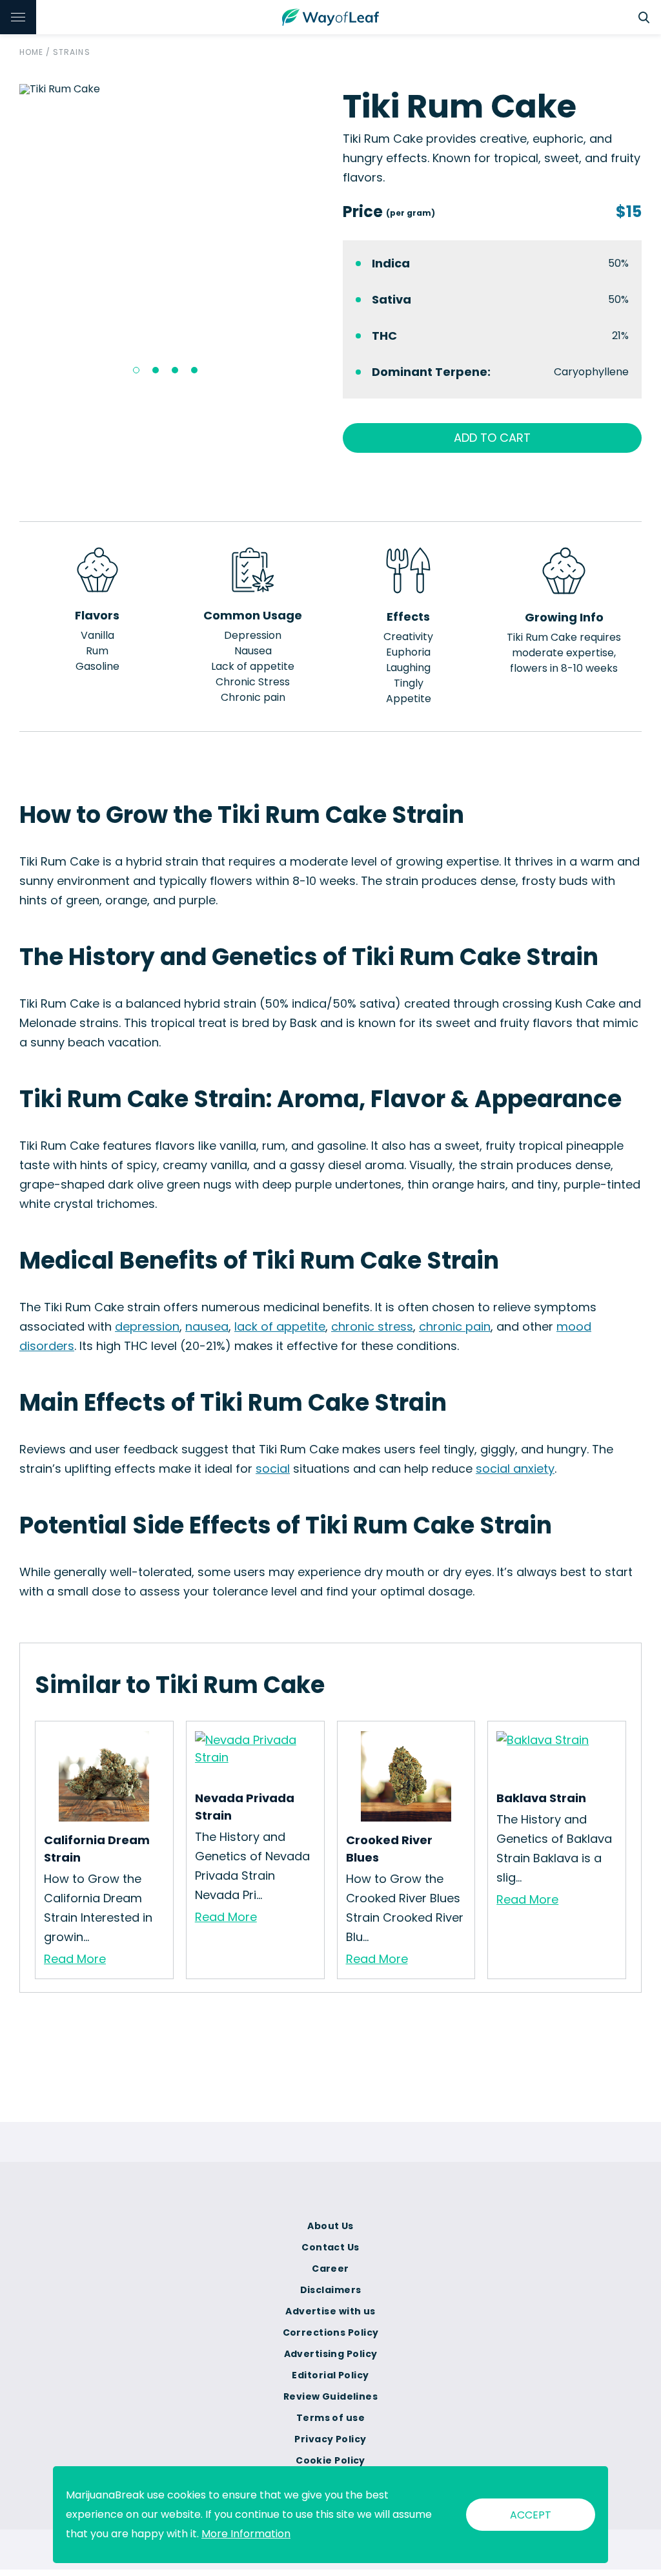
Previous (10, 234)
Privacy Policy (330, 2439)
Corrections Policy (331, 2332)
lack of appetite (280, 1326)
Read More (75, 1959)
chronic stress (372, 1326)
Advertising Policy (331, 2354)
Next (328, 234)
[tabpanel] (169, 89)
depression (147, 1326)
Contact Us (330, 2247)
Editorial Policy (330, 2375)
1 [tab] (136, 370)
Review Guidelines (330, 2396)
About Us (330, 2226)
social (273, 1469)
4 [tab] (194, 370)
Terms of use (330, 2418)
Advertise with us (330, 2311)
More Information (246, 2534)
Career (330, 2269)
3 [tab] (175, 370)
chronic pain (455, 1326)
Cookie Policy (330, 2460)
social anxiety (515, 1469)
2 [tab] (156, 370)
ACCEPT (531, 2515)
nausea (207, 1326)
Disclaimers (331, 2290)
